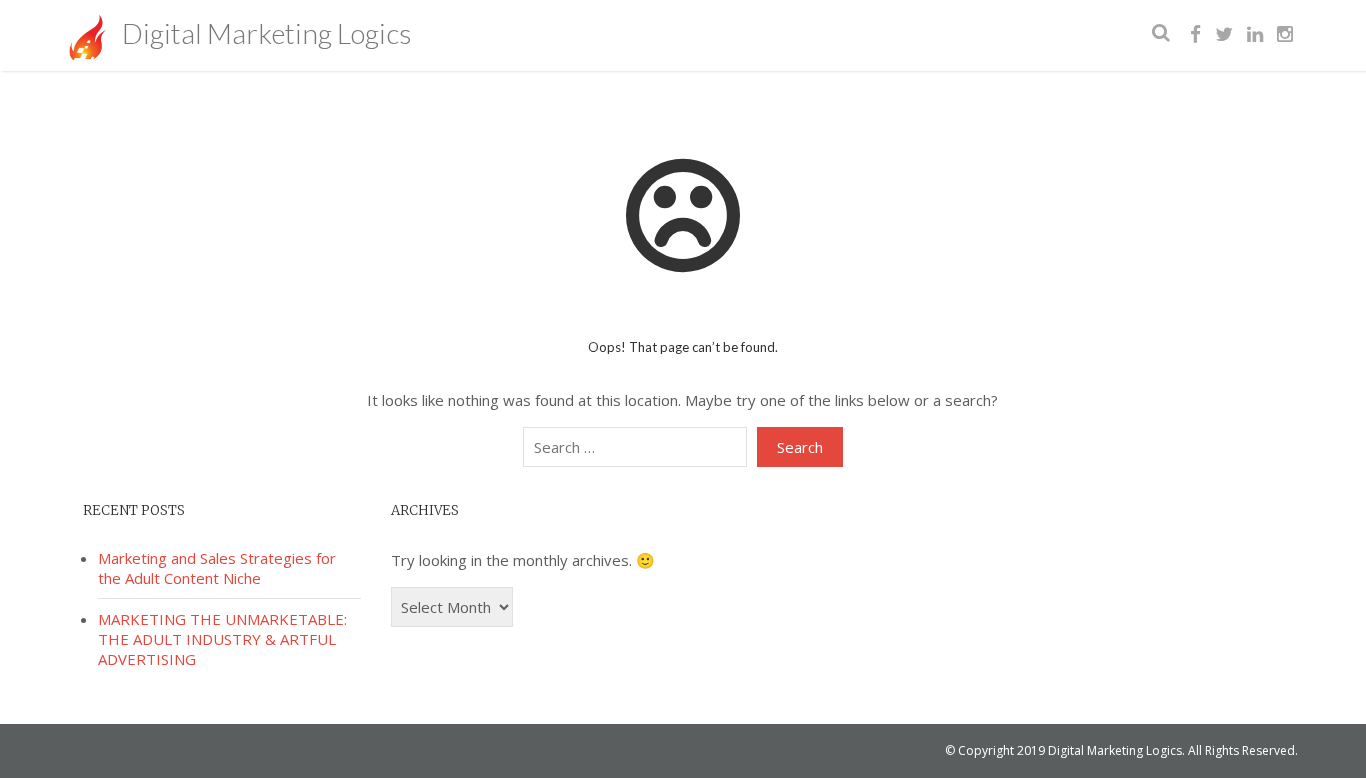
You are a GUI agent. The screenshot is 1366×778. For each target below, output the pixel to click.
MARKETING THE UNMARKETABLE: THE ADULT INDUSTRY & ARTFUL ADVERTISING (222, 639)
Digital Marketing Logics (264, 33)
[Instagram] (1285, 35)
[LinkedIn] (1255, 35)
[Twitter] (1224, 35)
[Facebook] (1195, 35)
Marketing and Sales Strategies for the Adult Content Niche (217, 568)
